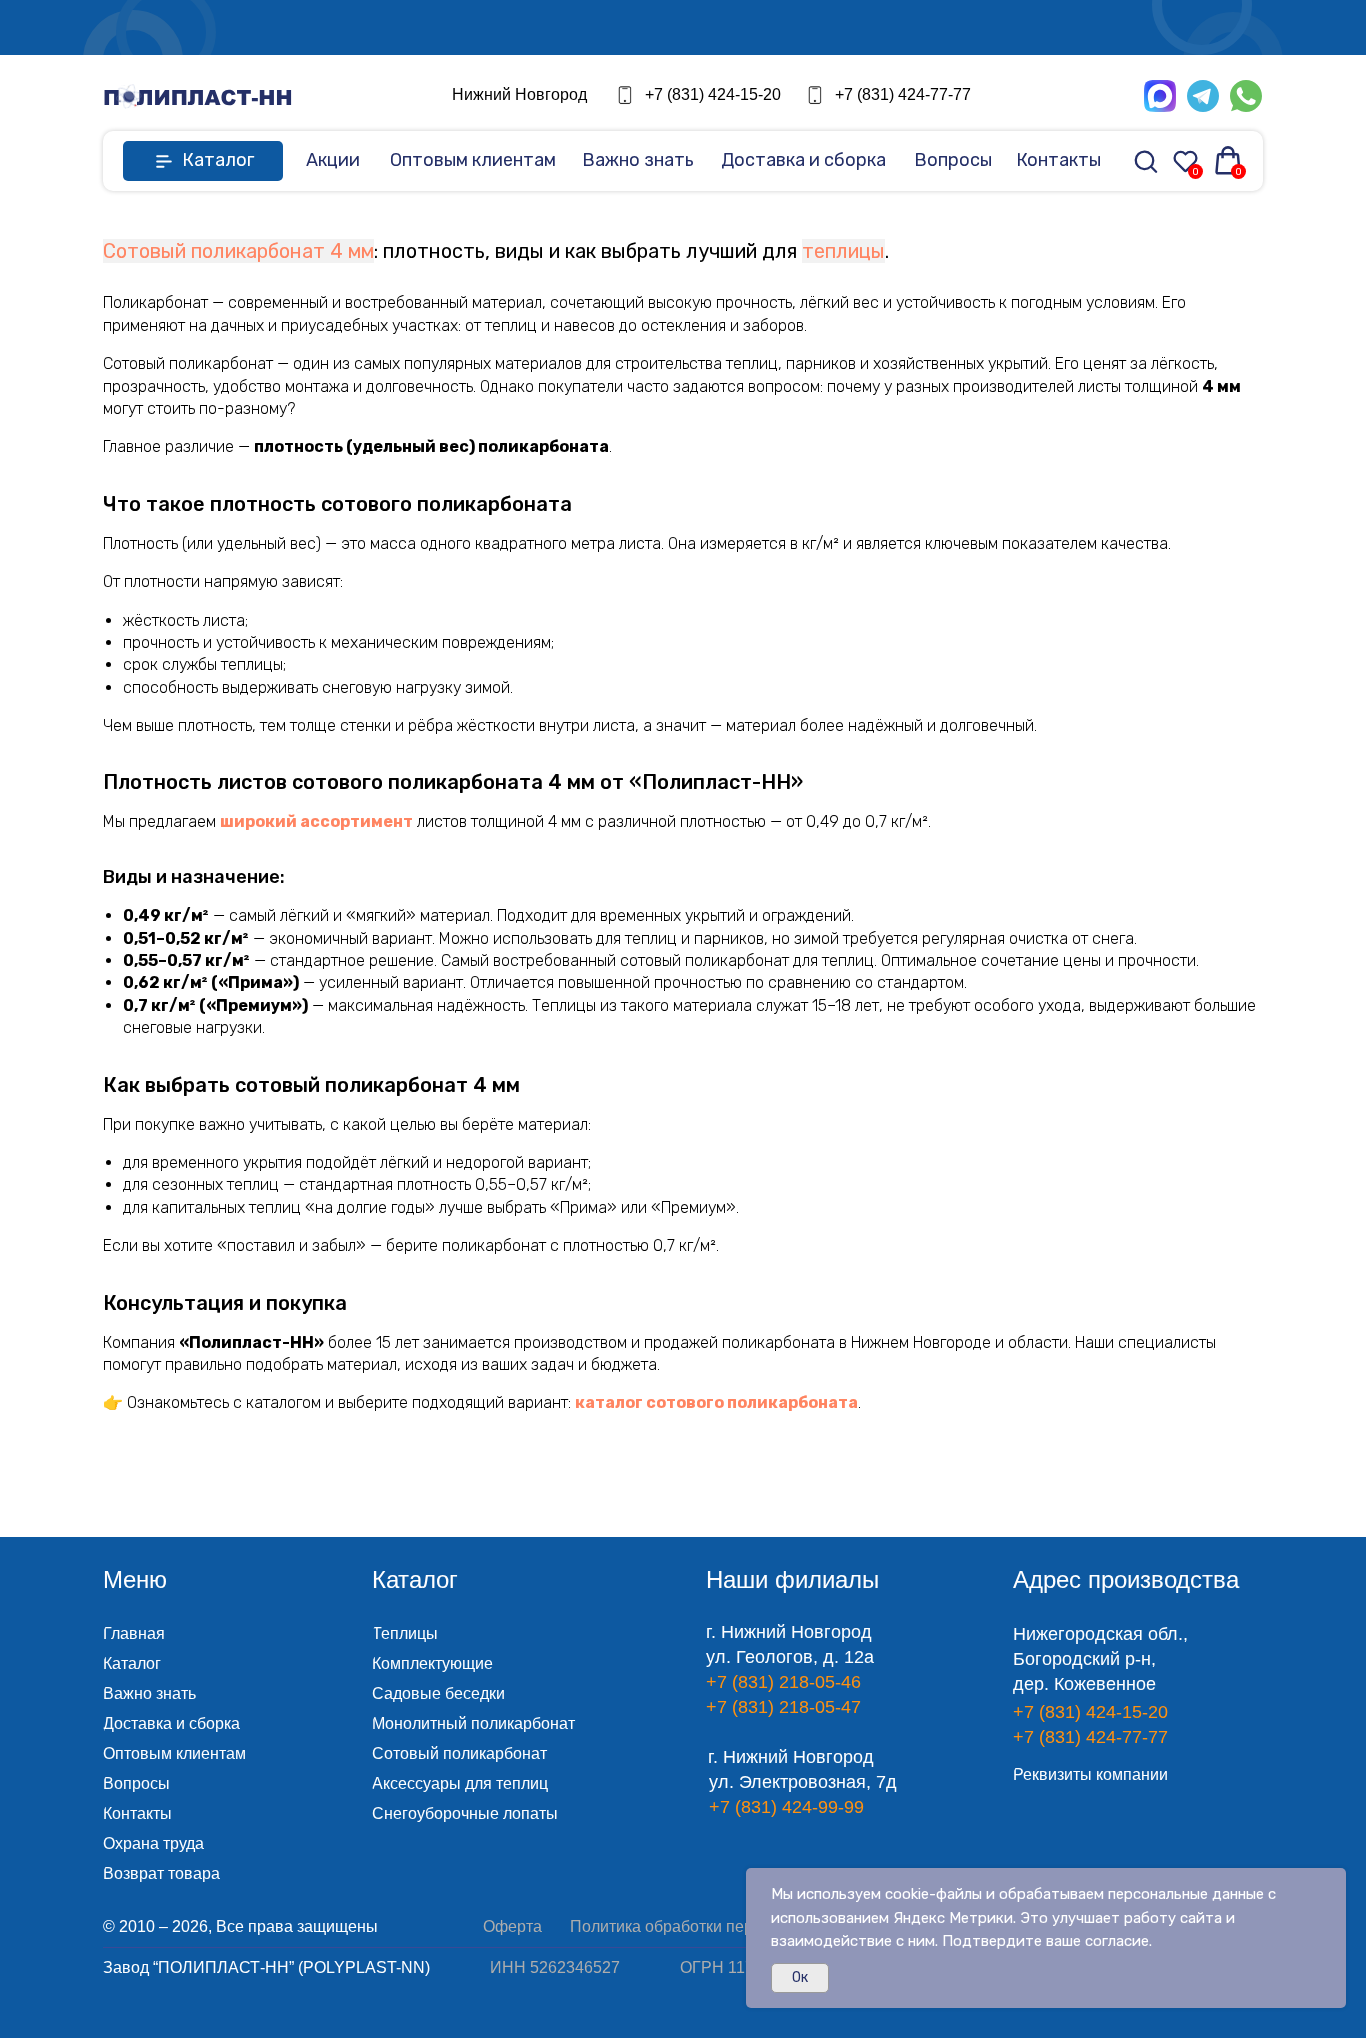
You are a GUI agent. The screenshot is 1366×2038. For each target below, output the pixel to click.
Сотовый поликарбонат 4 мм (238, 251)
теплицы (843, 251)
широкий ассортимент (316, 821)
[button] (833, 27)
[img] (198, 96)
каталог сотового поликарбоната (716, 1402)
